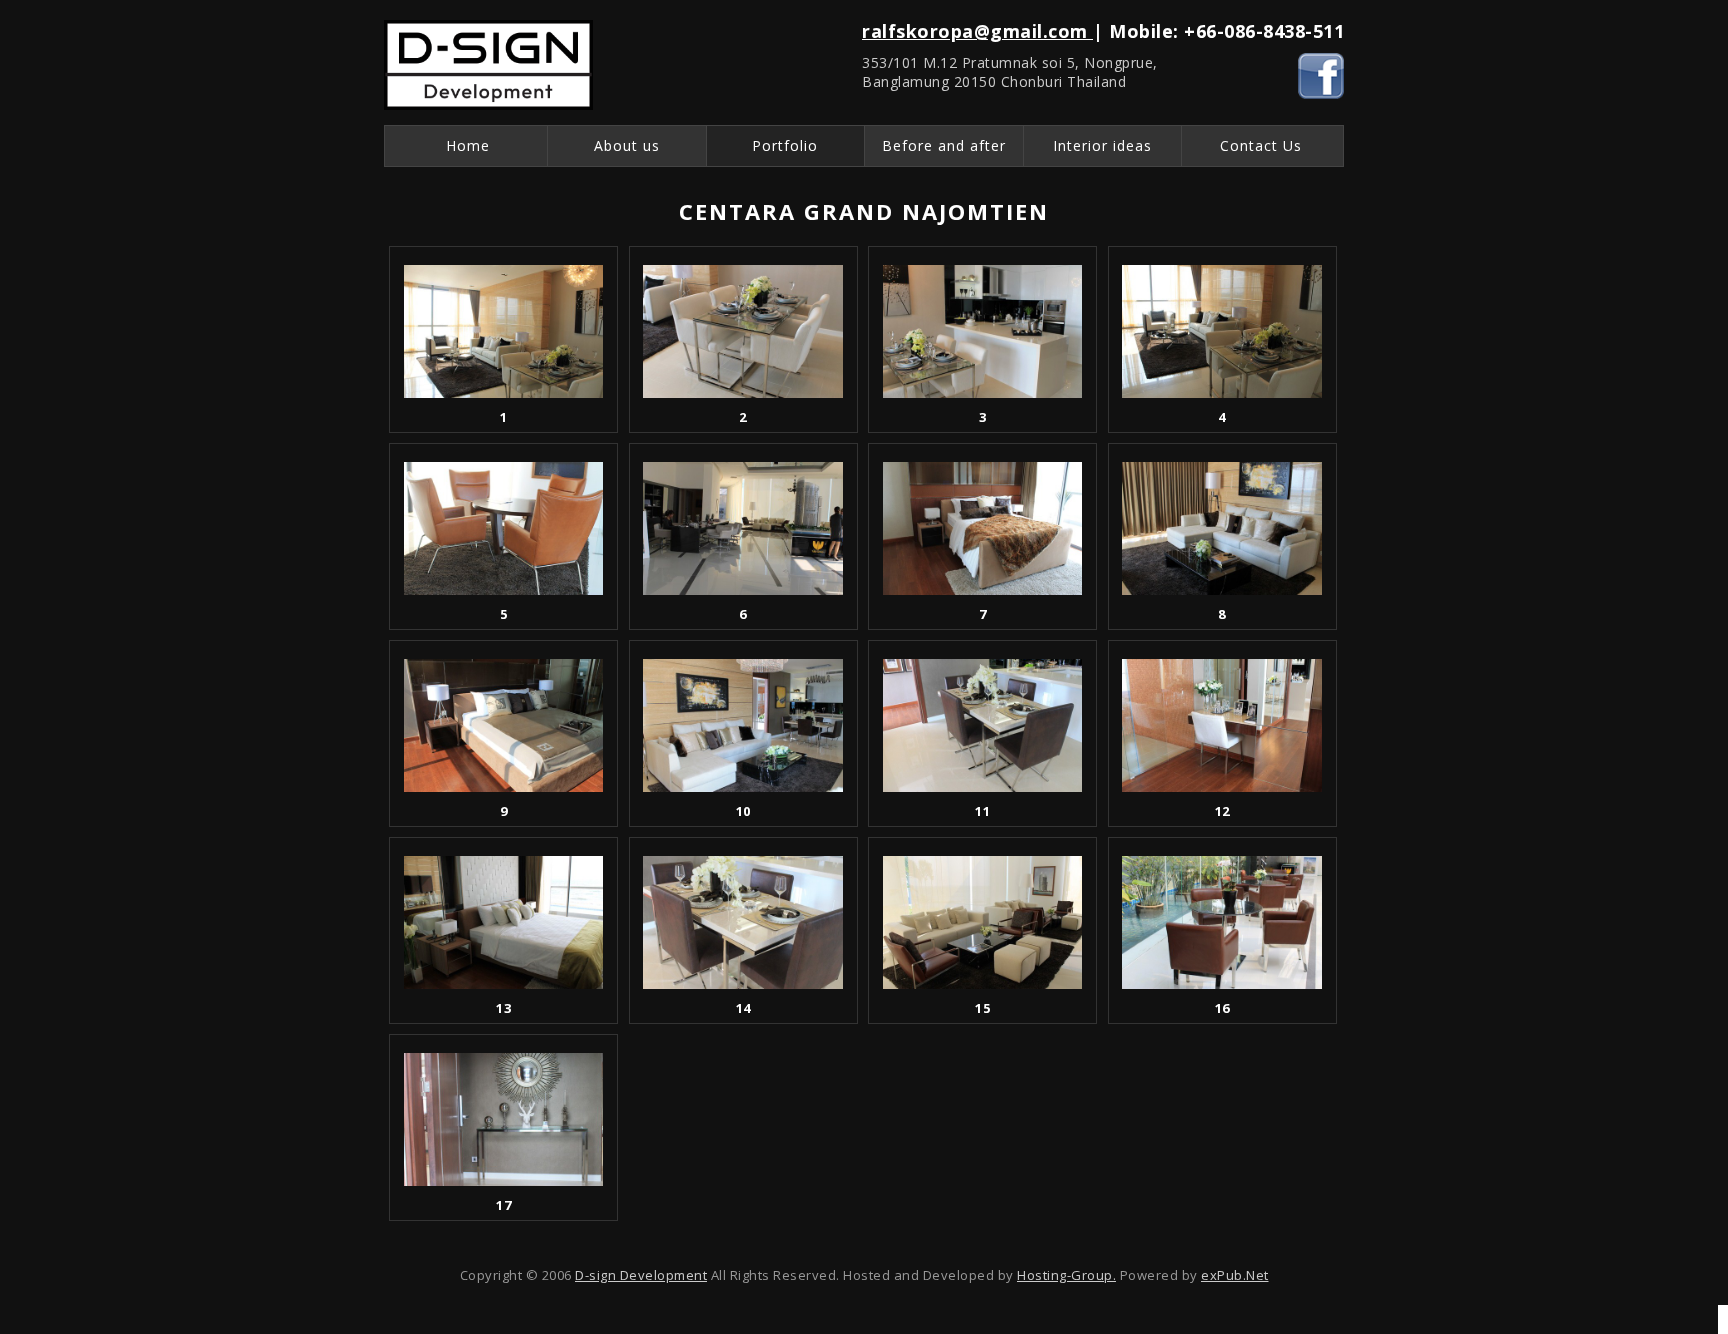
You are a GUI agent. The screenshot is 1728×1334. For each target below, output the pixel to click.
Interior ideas (1102, 145)
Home (468, 145)
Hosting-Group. (1066, 1275)
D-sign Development (641, 1275)
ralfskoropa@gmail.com (977, 31)
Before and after (944, 145)
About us (627, 145)
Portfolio (785, 145)
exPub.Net (1235, 1275)
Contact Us (1261, 145)
